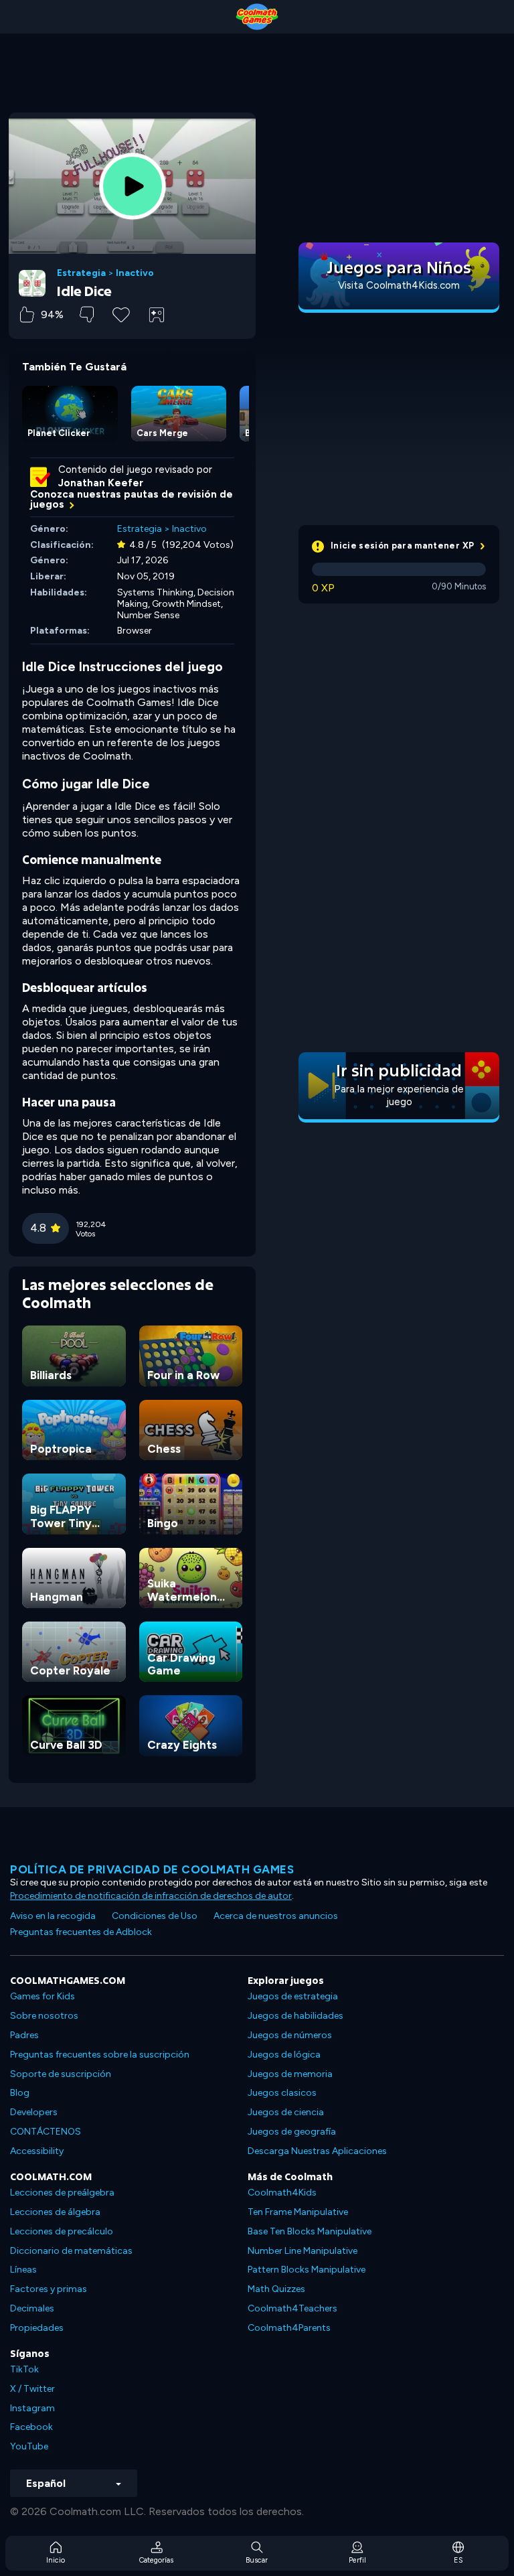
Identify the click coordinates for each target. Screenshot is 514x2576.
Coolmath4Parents (289, 2328)
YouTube (29, 2446)
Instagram (32, 2408)
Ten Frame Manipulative (298, 2212)
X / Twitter (32, 2389)
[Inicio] (257, 17)
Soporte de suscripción (61, 2074)
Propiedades (37, 2328)
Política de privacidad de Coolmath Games (152, 1869)
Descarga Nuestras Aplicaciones (317, 2151)
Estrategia (81, 273)
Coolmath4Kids (282, 2193)
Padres (24, 2035)
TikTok (24, 2369)
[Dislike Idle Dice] (87, 314)
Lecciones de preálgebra (62, 2193)
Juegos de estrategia (293, 1996)
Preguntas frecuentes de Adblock (81, 1932)
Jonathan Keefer (101, 483)
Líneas (23, 2270)
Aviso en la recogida (53, 1916)
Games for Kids (42, 1996)
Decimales (32, 2308)
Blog (20, 2093)
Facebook (31, 2427)
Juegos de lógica (284, 2055)
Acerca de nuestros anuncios (276, 1916)
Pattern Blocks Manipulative (307, 2270)
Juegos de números (290, 2035)
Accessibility (37, 2151)
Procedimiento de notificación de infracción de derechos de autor (151, 1896)
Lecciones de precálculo (62, 2231)
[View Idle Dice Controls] (157, 315)
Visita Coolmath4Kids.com (399, 285)
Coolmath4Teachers (292, 2308)
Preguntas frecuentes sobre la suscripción (100, 2055)
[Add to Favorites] (121, 313)
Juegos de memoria (290, 2074)
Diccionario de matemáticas (71, 2251)
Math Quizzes (276, 2289)
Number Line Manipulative (303, 2251)
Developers (34, 2112)
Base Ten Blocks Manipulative (310, 2231)
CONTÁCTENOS (46, 2132)
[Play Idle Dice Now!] (133, 186)
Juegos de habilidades (295, 2016)
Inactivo (135, 273)
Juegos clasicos (282, 2093)
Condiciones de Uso (155, 1916)
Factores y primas (49, 2289)
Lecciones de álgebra (55, 2212)
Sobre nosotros (44, 2016)
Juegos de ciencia (286, 2112)
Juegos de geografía (292, 2132)
